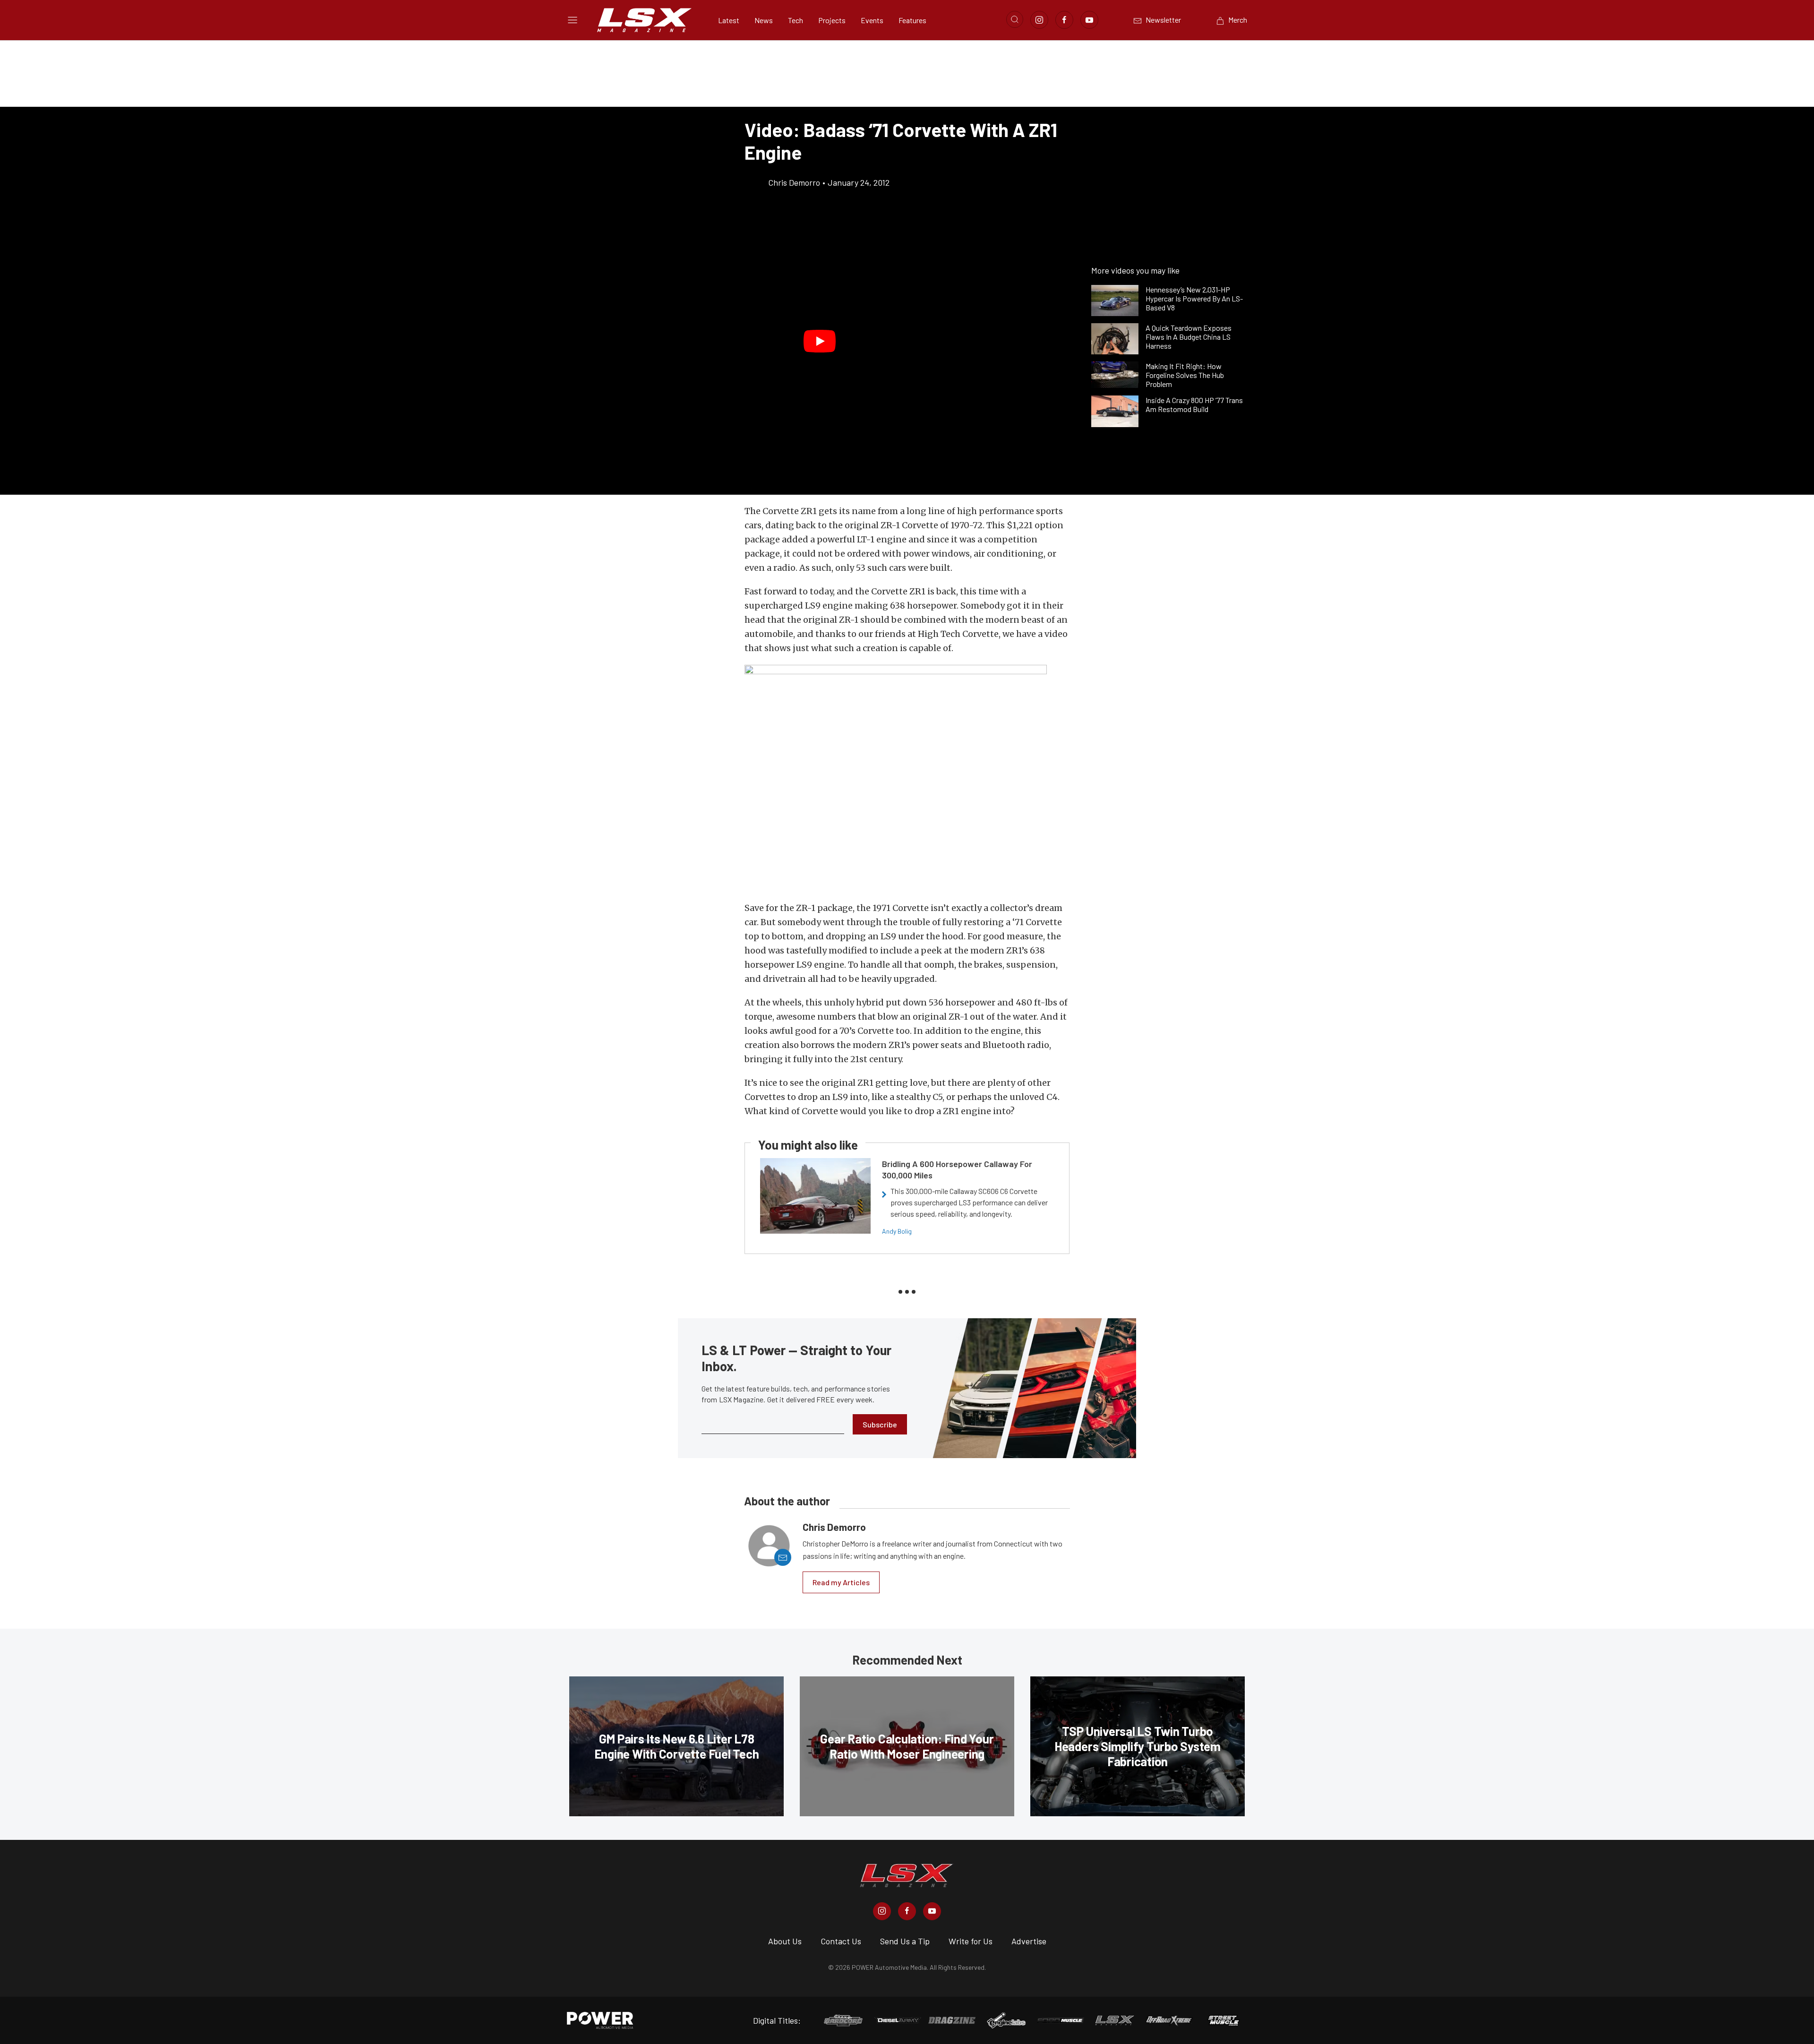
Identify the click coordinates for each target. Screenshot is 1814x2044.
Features (912, 20)
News (764, 20)
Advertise (1029, 1941)
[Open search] (1015, 19)
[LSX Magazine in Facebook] (907, 1911)
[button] (820, 342)
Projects (832, 20)
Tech (796, 20)
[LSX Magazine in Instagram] (882, 1911)
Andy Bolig (897, 1231)
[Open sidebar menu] (573, 20)
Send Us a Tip (905, 1941)
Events (872, 20)
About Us (785, 1941)
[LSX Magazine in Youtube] (932, 1911)
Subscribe (880, 1424)
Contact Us (841, 1941)
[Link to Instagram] (1039, 20)
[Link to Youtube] (1089, 20)
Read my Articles (841, 1582)
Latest (729, 20)
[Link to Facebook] (1064, 20)
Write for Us (971, 1941)
